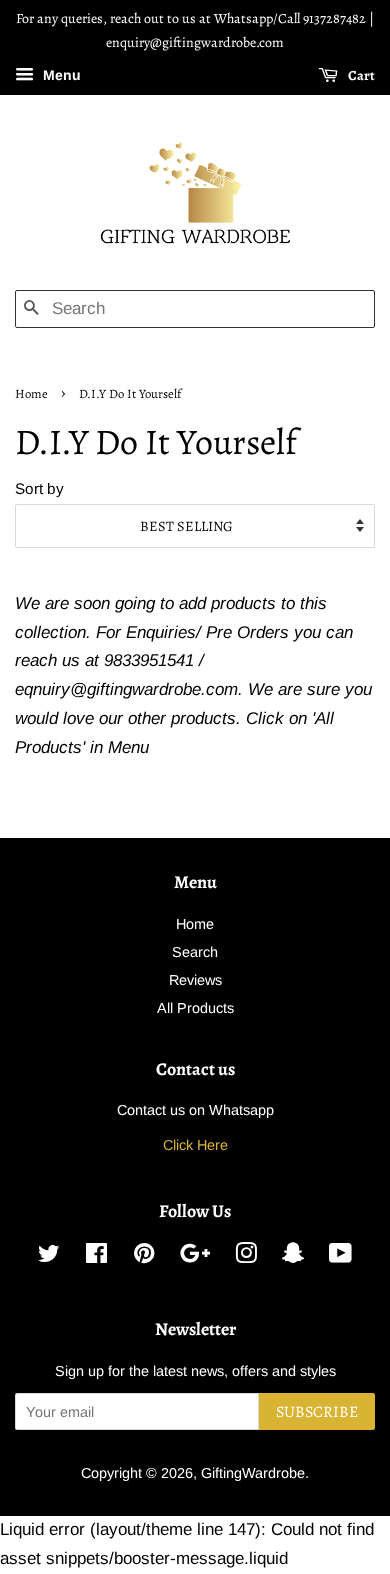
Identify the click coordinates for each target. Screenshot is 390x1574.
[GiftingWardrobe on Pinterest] (144, 1257)
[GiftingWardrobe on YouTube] (340, 1257)
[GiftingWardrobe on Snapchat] (293, 1257)
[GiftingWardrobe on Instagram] (246, 1257)
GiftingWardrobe (253, 1473)
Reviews (195, 980)
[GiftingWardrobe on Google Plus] (195, 1257)
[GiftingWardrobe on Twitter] (49, 1257)
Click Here (195, 1145)
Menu (60, 75)
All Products (195, 1008)
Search (195, 952)
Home (31, 393)
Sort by (39, 488)
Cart (360, 74)
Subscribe (317, 1412)
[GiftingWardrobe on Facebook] (96, 1257)
